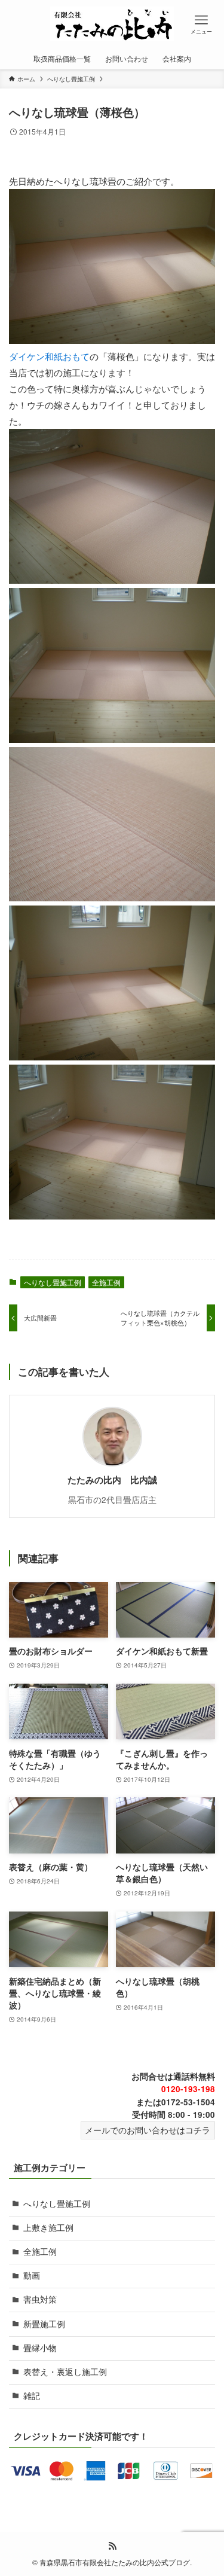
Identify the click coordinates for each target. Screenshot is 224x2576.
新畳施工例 (44, 2324)
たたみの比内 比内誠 (112, 1480)
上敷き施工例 (48, 2228)
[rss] (112, 2546)
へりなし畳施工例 (53, 1282)
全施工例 (106, 1282)
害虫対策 (40, 2299)
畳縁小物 (40, 2348)
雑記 (32, 2396)
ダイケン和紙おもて (49, 356)
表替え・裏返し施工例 (65, 2372)
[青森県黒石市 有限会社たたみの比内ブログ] (112, 24)
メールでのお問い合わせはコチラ (148, 2130)
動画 (32, 2275)
